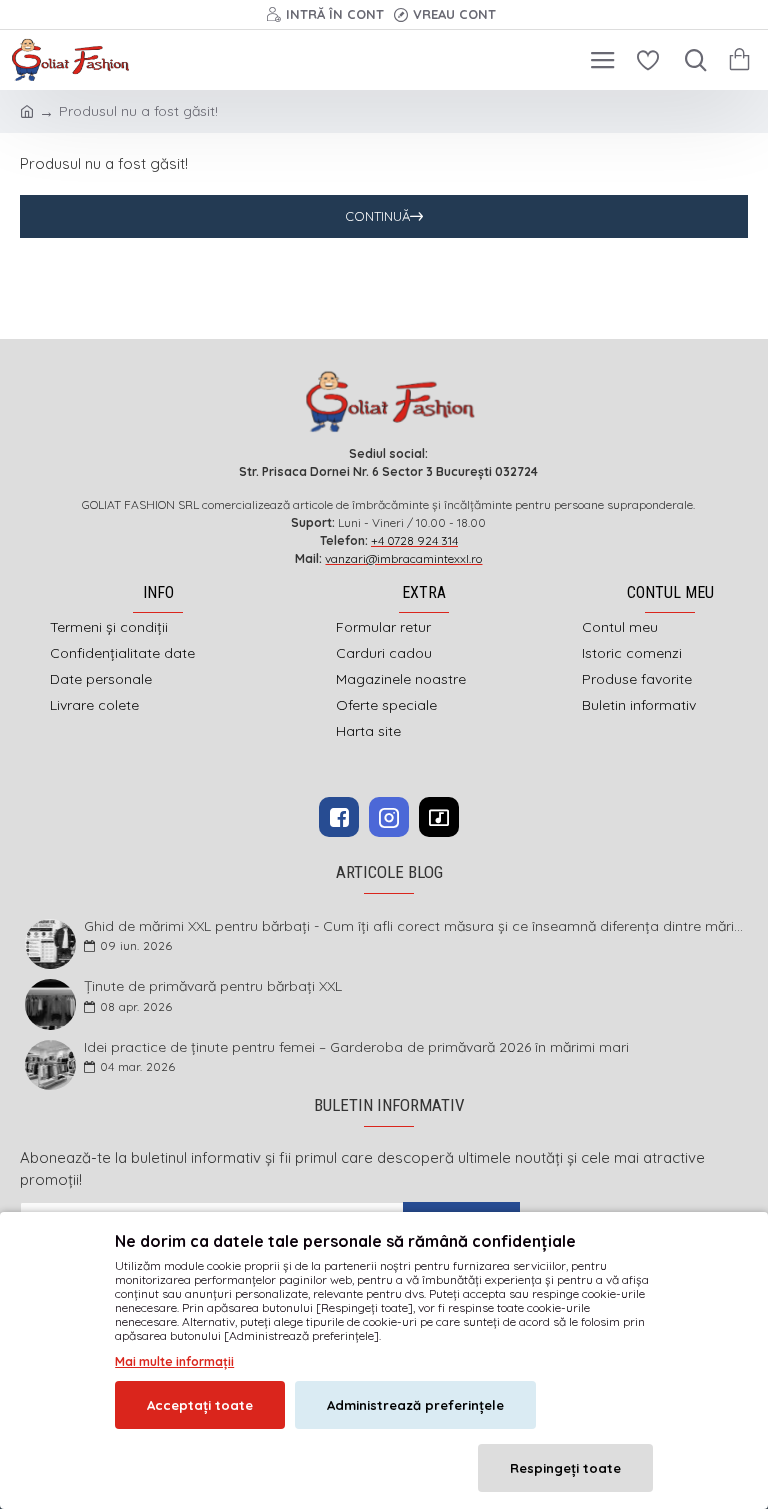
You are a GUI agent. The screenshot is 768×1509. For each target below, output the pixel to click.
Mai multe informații (174, 1361)
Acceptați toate (200, 1405)
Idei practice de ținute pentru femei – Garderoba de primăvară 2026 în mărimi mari (356, 1047)
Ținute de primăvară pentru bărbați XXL (213, 986)
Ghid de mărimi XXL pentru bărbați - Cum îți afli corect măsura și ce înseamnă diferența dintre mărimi (414, 926)
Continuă (377, 216)
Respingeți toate (565, 1468)
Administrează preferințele (415, 1405)
